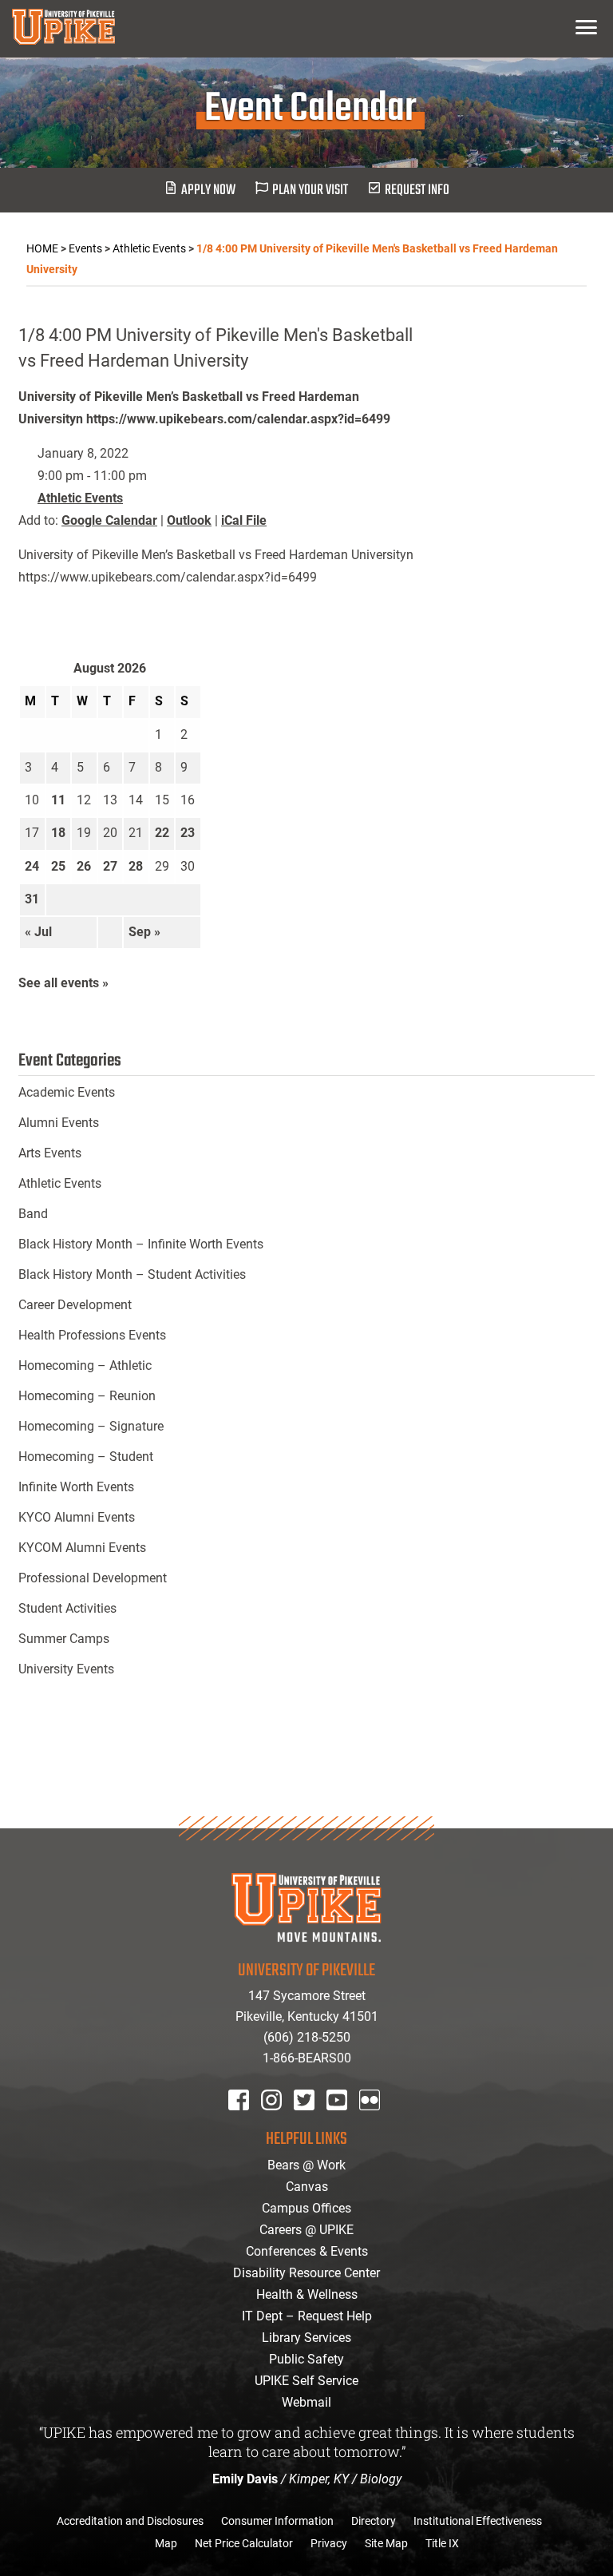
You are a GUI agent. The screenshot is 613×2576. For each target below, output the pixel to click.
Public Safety (306, 2359)
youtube (348, 2121)
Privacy (329, 2543)
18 (58, 833)
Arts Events (50, 1153)
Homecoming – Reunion (87, 1396)
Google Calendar (109, 520)
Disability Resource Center (306, 2273)
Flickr (373, 2121)
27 (110, 866)
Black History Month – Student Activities (132, 1274)
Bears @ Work (306, 2165)
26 (84, 866)
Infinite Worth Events (76, 1487)
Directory (374, 2521)
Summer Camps (64, 1639)
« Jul (38, 932)
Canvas (307, 2187)
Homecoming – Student (86, 1457)
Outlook (189, 520)
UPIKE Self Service (306, 2381)
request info (417, 191)
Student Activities (67, 1608)
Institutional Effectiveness (478, 2521)
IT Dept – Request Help (307, 2316)
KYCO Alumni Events (77, 1517)
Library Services (306, 2338)
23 (188, 833)
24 (32, 866)
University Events (66, 1669)
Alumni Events (59, 1123)
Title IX (442, 2543)
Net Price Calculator (244, 2543)
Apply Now (208, 191)
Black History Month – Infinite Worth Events (141, 1244)
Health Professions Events (92, 1335)
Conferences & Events (307, 2251)
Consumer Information (277, 2521)
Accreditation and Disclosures (130, 2521)
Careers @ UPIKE (306, 2230)
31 (32, 899)
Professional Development (93, 1578)
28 (136, 866)
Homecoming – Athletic (85, 1365)
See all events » (63, 983)
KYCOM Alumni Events (82, 1548)
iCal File (244, 520)
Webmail (306, 2402)
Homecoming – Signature (91, 1426)
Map (166, 2543)
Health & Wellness (307, 2294)
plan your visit (310, 191)
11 (58, 800)
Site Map (386, 2543)
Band (33, 1214)
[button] (586, 27)
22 (162, 833)
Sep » (144, 932)
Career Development (75, 1305)
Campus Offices (306, 2208)
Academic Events (67, 1092)
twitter (310, 2121)
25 (58, 866)
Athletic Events (80, 498)
